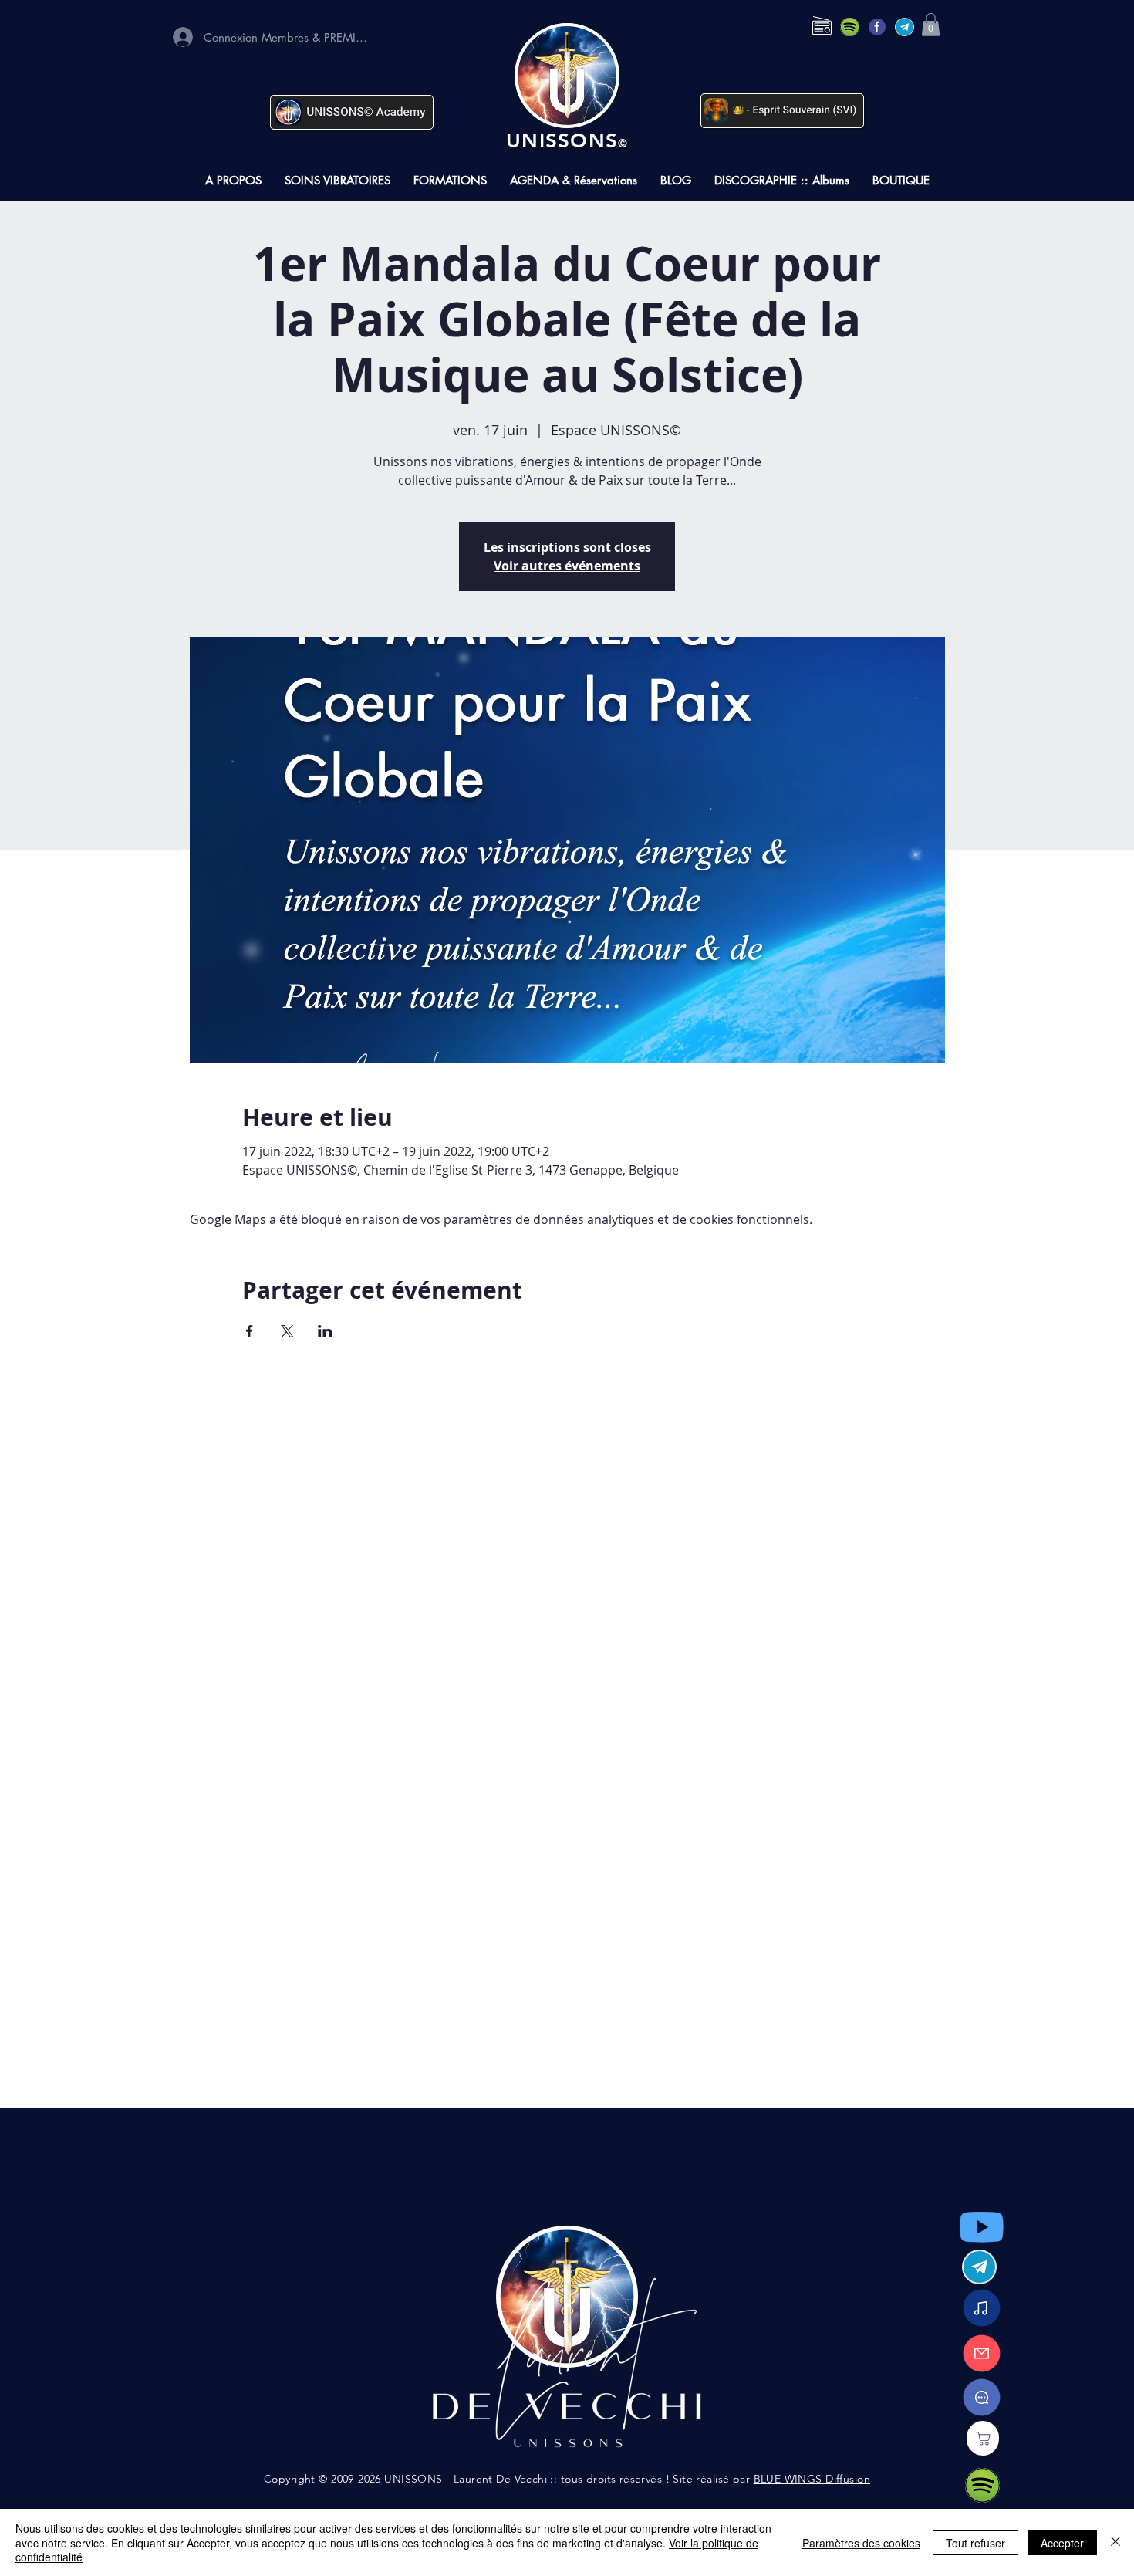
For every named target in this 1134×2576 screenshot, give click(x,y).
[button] (931, 25)
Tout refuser (975, 2543)
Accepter (1062, 2543)
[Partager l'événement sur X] (287, 1331)
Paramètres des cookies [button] (861, 2543)
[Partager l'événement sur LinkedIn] (325, 1331)
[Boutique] (983, 2438)
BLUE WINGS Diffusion (812, 2479)
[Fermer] (1115, 2542)
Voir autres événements (567, 566)
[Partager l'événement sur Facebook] (250, 1331)
